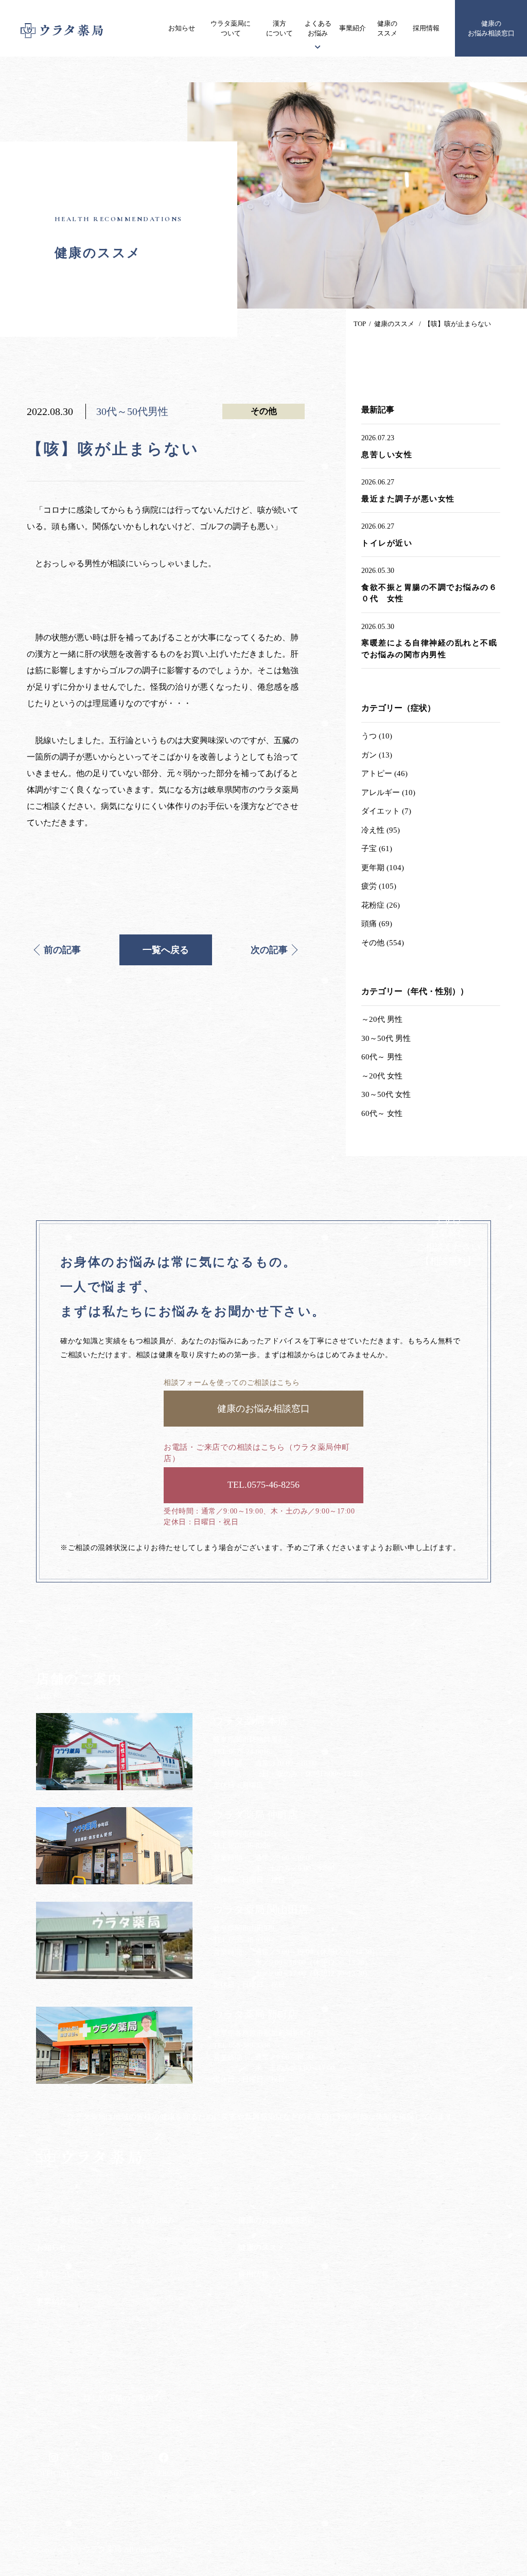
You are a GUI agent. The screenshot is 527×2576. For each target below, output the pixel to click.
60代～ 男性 (382, 1057)
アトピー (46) (384, 773)
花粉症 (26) (381, 905)
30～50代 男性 (386, 1038)
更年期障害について (153, 2300)
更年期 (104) (383, 868)
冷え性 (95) (381, 830)
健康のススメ (387, 29)
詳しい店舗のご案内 (119, 2398)
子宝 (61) (377, 849)
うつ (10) (377, 736)
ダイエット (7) (386, 811)
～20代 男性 (382, 1019)
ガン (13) (377, 755)
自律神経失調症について (161, 2320)
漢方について (279, 29)
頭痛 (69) (377, 924)
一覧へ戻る (166, 950)
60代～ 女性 (382, 1113)
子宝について (143, 2280)
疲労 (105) (379, 886)
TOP (360, 324)
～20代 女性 (382, 1076)
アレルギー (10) (388, 792)
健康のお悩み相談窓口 (491, 29)
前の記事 (62, 950)
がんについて (143, 2260)
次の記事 (269, 950)
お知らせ (182, 28)
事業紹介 (353, 28)
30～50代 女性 (386, 1094)
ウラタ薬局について (231, 29)
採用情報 (426, 28)
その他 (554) (383, 943)
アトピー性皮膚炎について (164, 2240)
